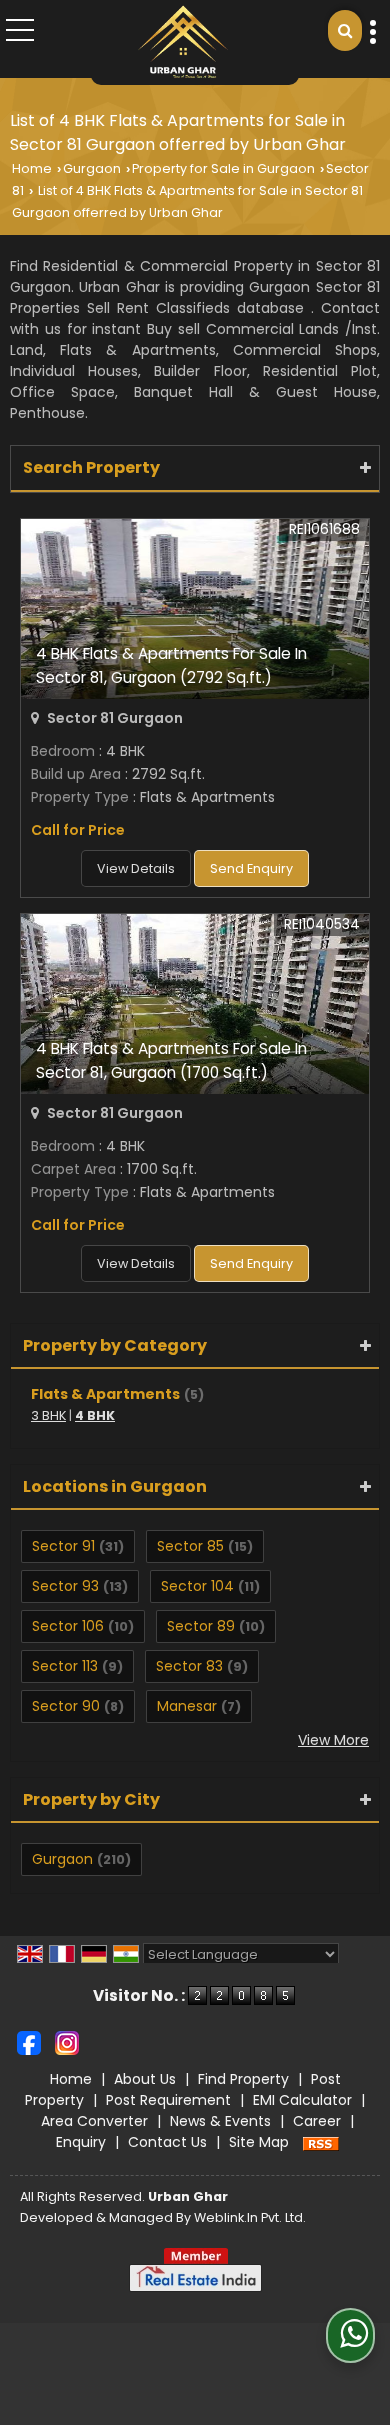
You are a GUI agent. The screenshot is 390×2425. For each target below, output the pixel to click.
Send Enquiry (251, 868)
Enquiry (81, 2142)
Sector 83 (189, 1666)
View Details (136, 868)
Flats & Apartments (105, 1394)
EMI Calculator (302, 2100)
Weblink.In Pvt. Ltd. (250, 2217)
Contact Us (167, 2142)
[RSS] (321, 2142)
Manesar (187, 1706)
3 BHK (48, 1415)
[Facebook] (29, 2042)
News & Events (220, 2121)
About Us (145, 2079)
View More (333, 1740)
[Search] (345, 30)
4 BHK (95, 1415)
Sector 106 (68, 1626)
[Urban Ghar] (183, 42)
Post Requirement (168, 2100)
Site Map (259, 2142)
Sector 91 (63, 1546)
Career (317, 2121)
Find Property (243, 2079)
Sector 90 (66, 1706)
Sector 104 (197, 1586)
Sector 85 (190, 1546)
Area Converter (94, 2121)
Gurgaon (92, 168)
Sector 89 (201, 1626)
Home (32, 168)
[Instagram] (67, 2042)
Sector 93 (65, 1586)
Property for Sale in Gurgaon (223, 168)
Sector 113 (65, 1666)
